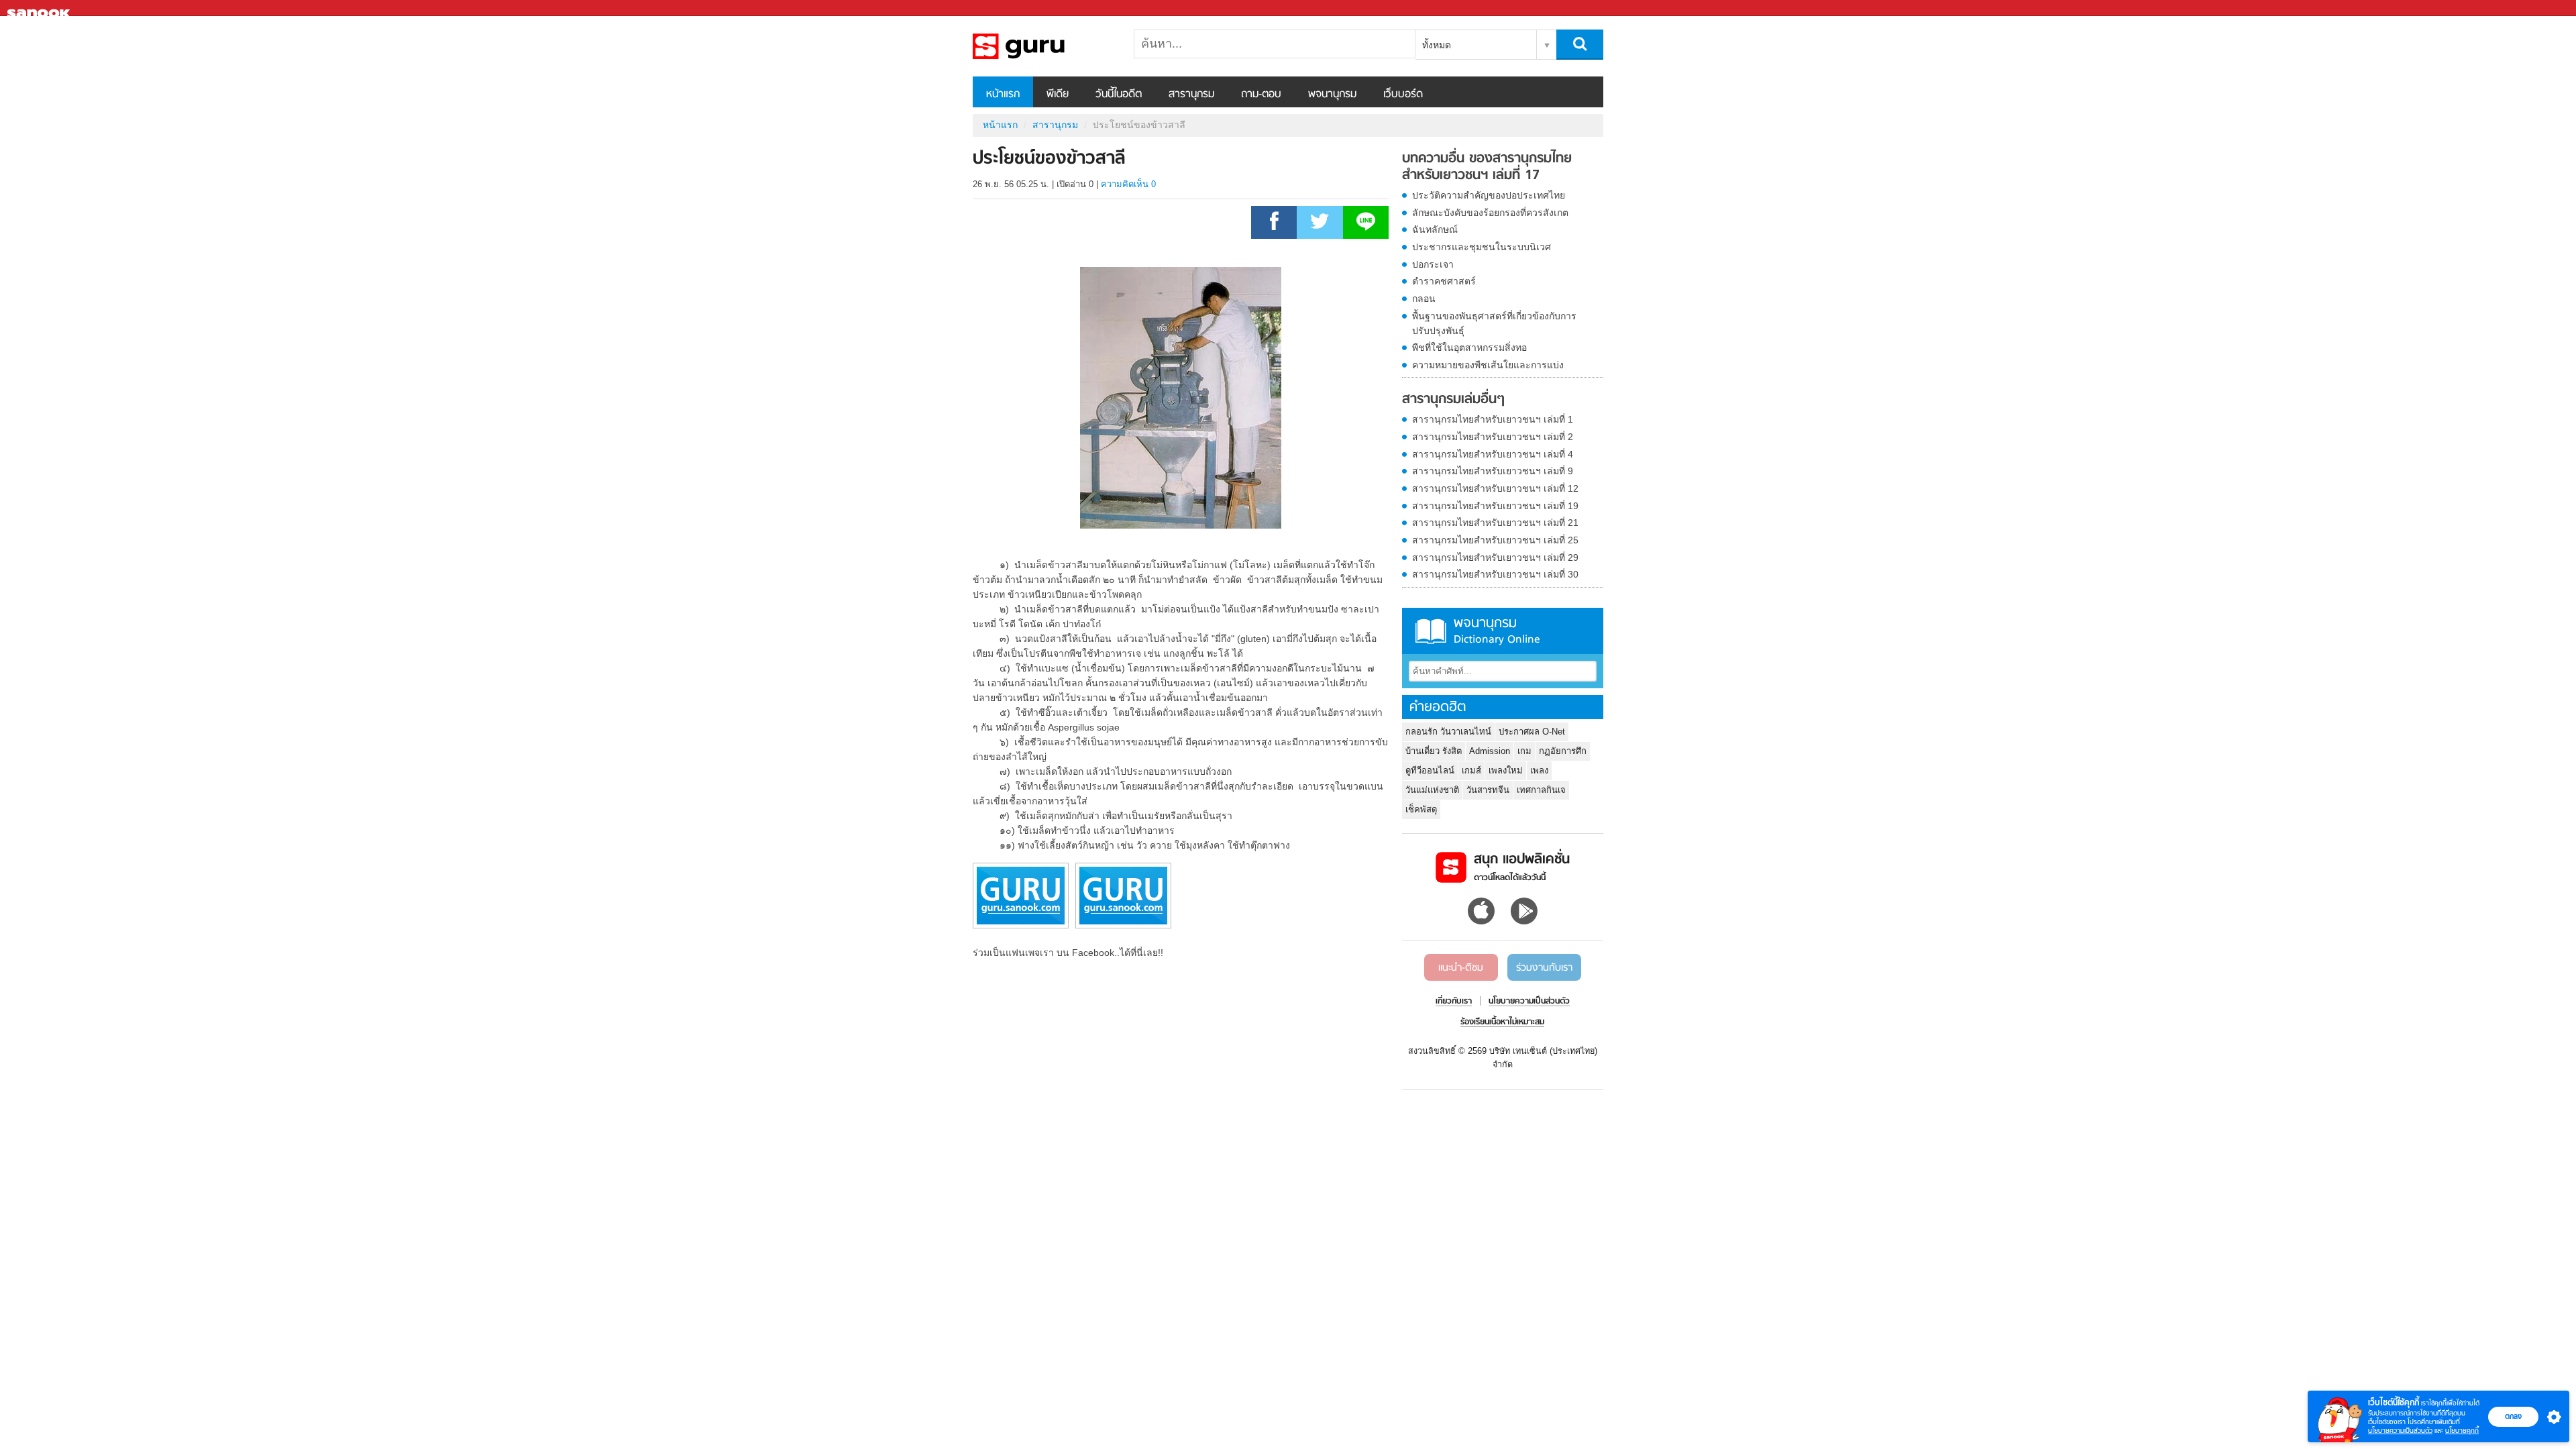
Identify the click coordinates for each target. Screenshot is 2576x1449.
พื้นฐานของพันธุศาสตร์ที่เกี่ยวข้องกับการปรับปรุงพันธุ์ (1494, 323)
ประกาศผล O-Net (1532, 732)
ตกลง (2513, 1416)
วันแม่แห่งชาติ (1432, 790)
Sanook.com (40, 8)
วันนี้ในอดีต (1119, 95)
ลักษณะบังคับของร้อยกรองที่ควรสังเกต (1490, 213)
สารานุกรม (1191, 95)
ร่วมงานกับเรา (1544, 968)
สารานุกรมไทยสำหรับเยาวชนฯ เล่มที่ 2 (1493, 437)
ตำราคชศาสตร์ (1444, 281)
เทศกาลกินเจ (1541, 790)
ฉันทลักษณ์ (1435, 229)
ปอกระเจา (1433, 264)
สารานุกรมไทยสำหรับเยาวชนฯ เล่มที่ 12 (1495, 488)
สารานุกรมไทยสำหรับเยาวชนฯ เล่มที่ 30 (1495, 574)
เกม (1524, 751)
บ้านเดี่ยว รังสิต (1434, 751)
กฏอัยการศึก (1563, 751)
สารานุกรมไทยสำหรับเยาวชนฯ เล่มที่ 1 (1493, 419)
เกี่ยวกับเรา (1454, 1002)
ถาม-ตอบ (1261, 95)
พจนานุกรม (1332, 95)
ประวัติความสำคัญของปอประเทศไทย (1489, 195)
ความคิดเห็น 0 (1128, 184)
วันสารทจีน (1488, 790)
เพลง (1539, 770)
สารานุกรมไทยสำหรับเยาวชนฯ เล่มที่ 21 (1495, 523)
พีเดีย (1058, 95)
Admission (1490, 751)
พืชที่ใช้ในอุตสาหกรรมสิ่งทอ (1469, 347)
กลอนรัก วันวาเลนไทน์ (1448, 732)
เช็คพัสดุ (1421, 809)
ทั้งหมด (1437, 45)
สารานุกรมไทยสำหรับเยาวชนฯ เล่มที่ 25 (1495, 540)
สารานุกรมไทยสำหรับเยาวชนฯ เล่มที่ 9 (1493, 471)
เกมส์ (1471, 770)
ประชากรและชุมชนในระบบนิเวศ (1482, 247)
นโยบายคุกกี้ (2462, 1431)
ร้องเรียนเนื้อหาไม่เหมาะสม (1502, 1022)
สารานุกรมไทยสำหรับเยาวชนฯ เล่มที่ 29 (1495, 557)
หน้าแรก (1003, 95)
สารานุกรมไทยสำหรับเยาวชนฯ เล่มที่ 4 (1493, 454)
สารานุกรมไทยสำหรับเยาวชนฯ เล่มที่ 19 (1495, 506)
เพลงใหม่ (1506, 770)
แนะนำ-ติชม (1461, 968)
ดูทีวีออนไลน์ (1430, 770)
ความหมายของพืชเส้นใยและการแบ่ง (1488, 365)
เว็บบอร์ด (1403, 95)
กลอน (1424, 299)
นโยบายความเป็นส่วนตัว (2400, 1431)
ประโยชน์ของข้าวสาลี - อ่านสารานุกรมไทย (1043, 46)
